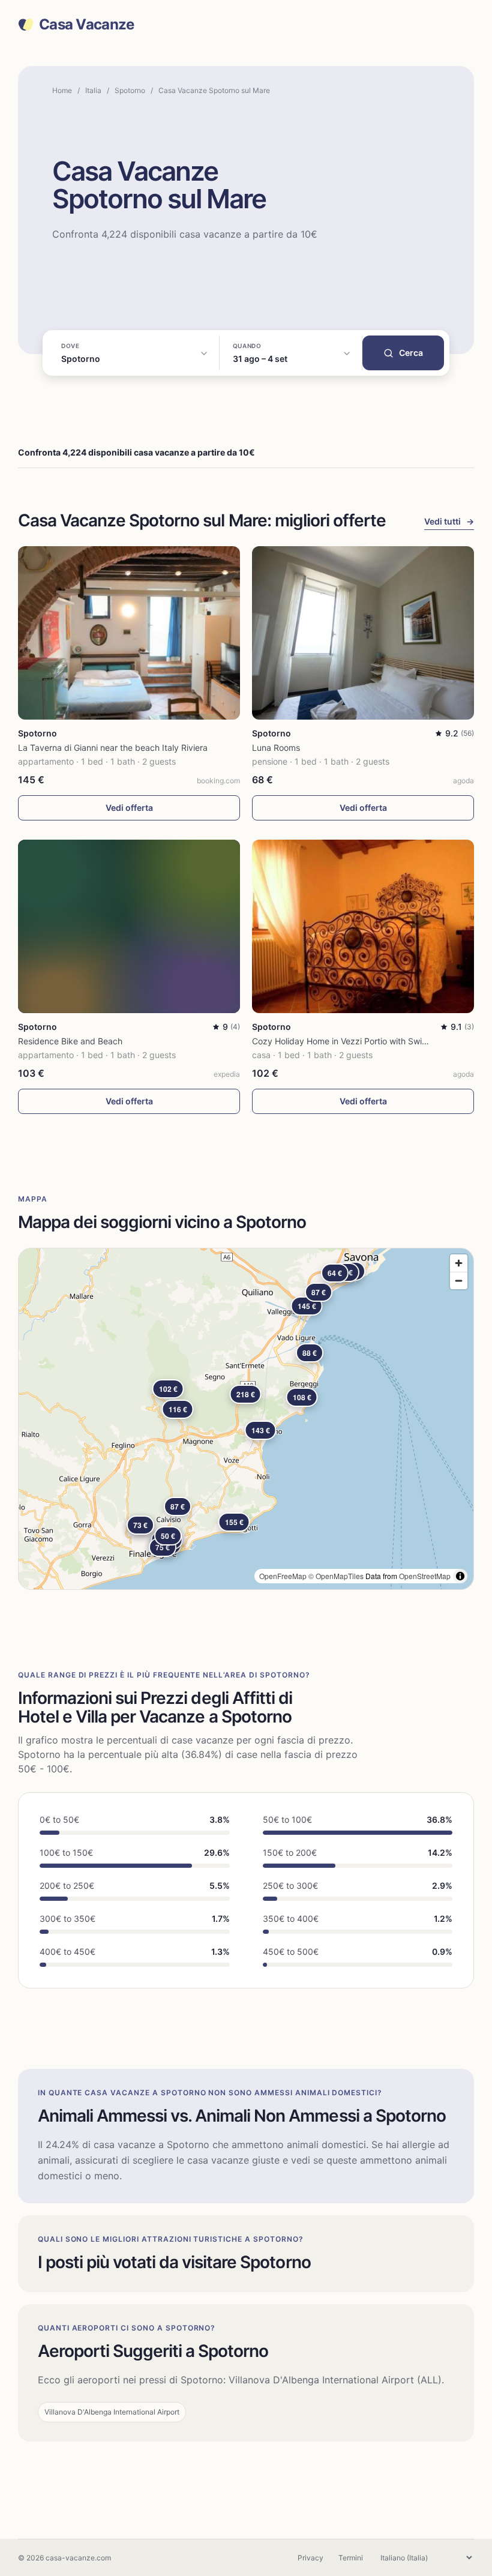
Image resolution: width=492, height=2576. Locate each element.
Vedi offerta (129, 808)
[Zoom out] (459, 1280)
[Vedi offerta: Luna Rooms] (363, 633)
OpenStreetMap (425, 1576)
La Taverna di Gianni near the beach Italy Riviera (113, 748)
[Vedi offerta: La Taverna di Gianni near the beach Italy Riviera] (129, 633)
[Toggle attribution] (460, 1576)
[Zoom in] (459, 1263)
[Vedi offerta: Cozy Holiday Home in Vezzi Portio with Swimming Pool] (363, 926)
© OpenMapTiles (336, 1576)
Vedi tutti (449, 521)
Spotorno (130, 90)
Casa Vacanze (86, 25)
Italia (93, 90)
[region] (246, 1419)
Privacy (310, 2558)
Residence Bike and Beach (70, 1041)
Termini (351, 2558)
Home (62, 90)
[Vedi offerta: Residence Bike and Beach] (129, 926)
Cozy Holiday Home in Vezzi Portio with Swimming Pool (360, 1041)
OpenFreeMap (283, 1576)
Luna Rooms (276, 748)
